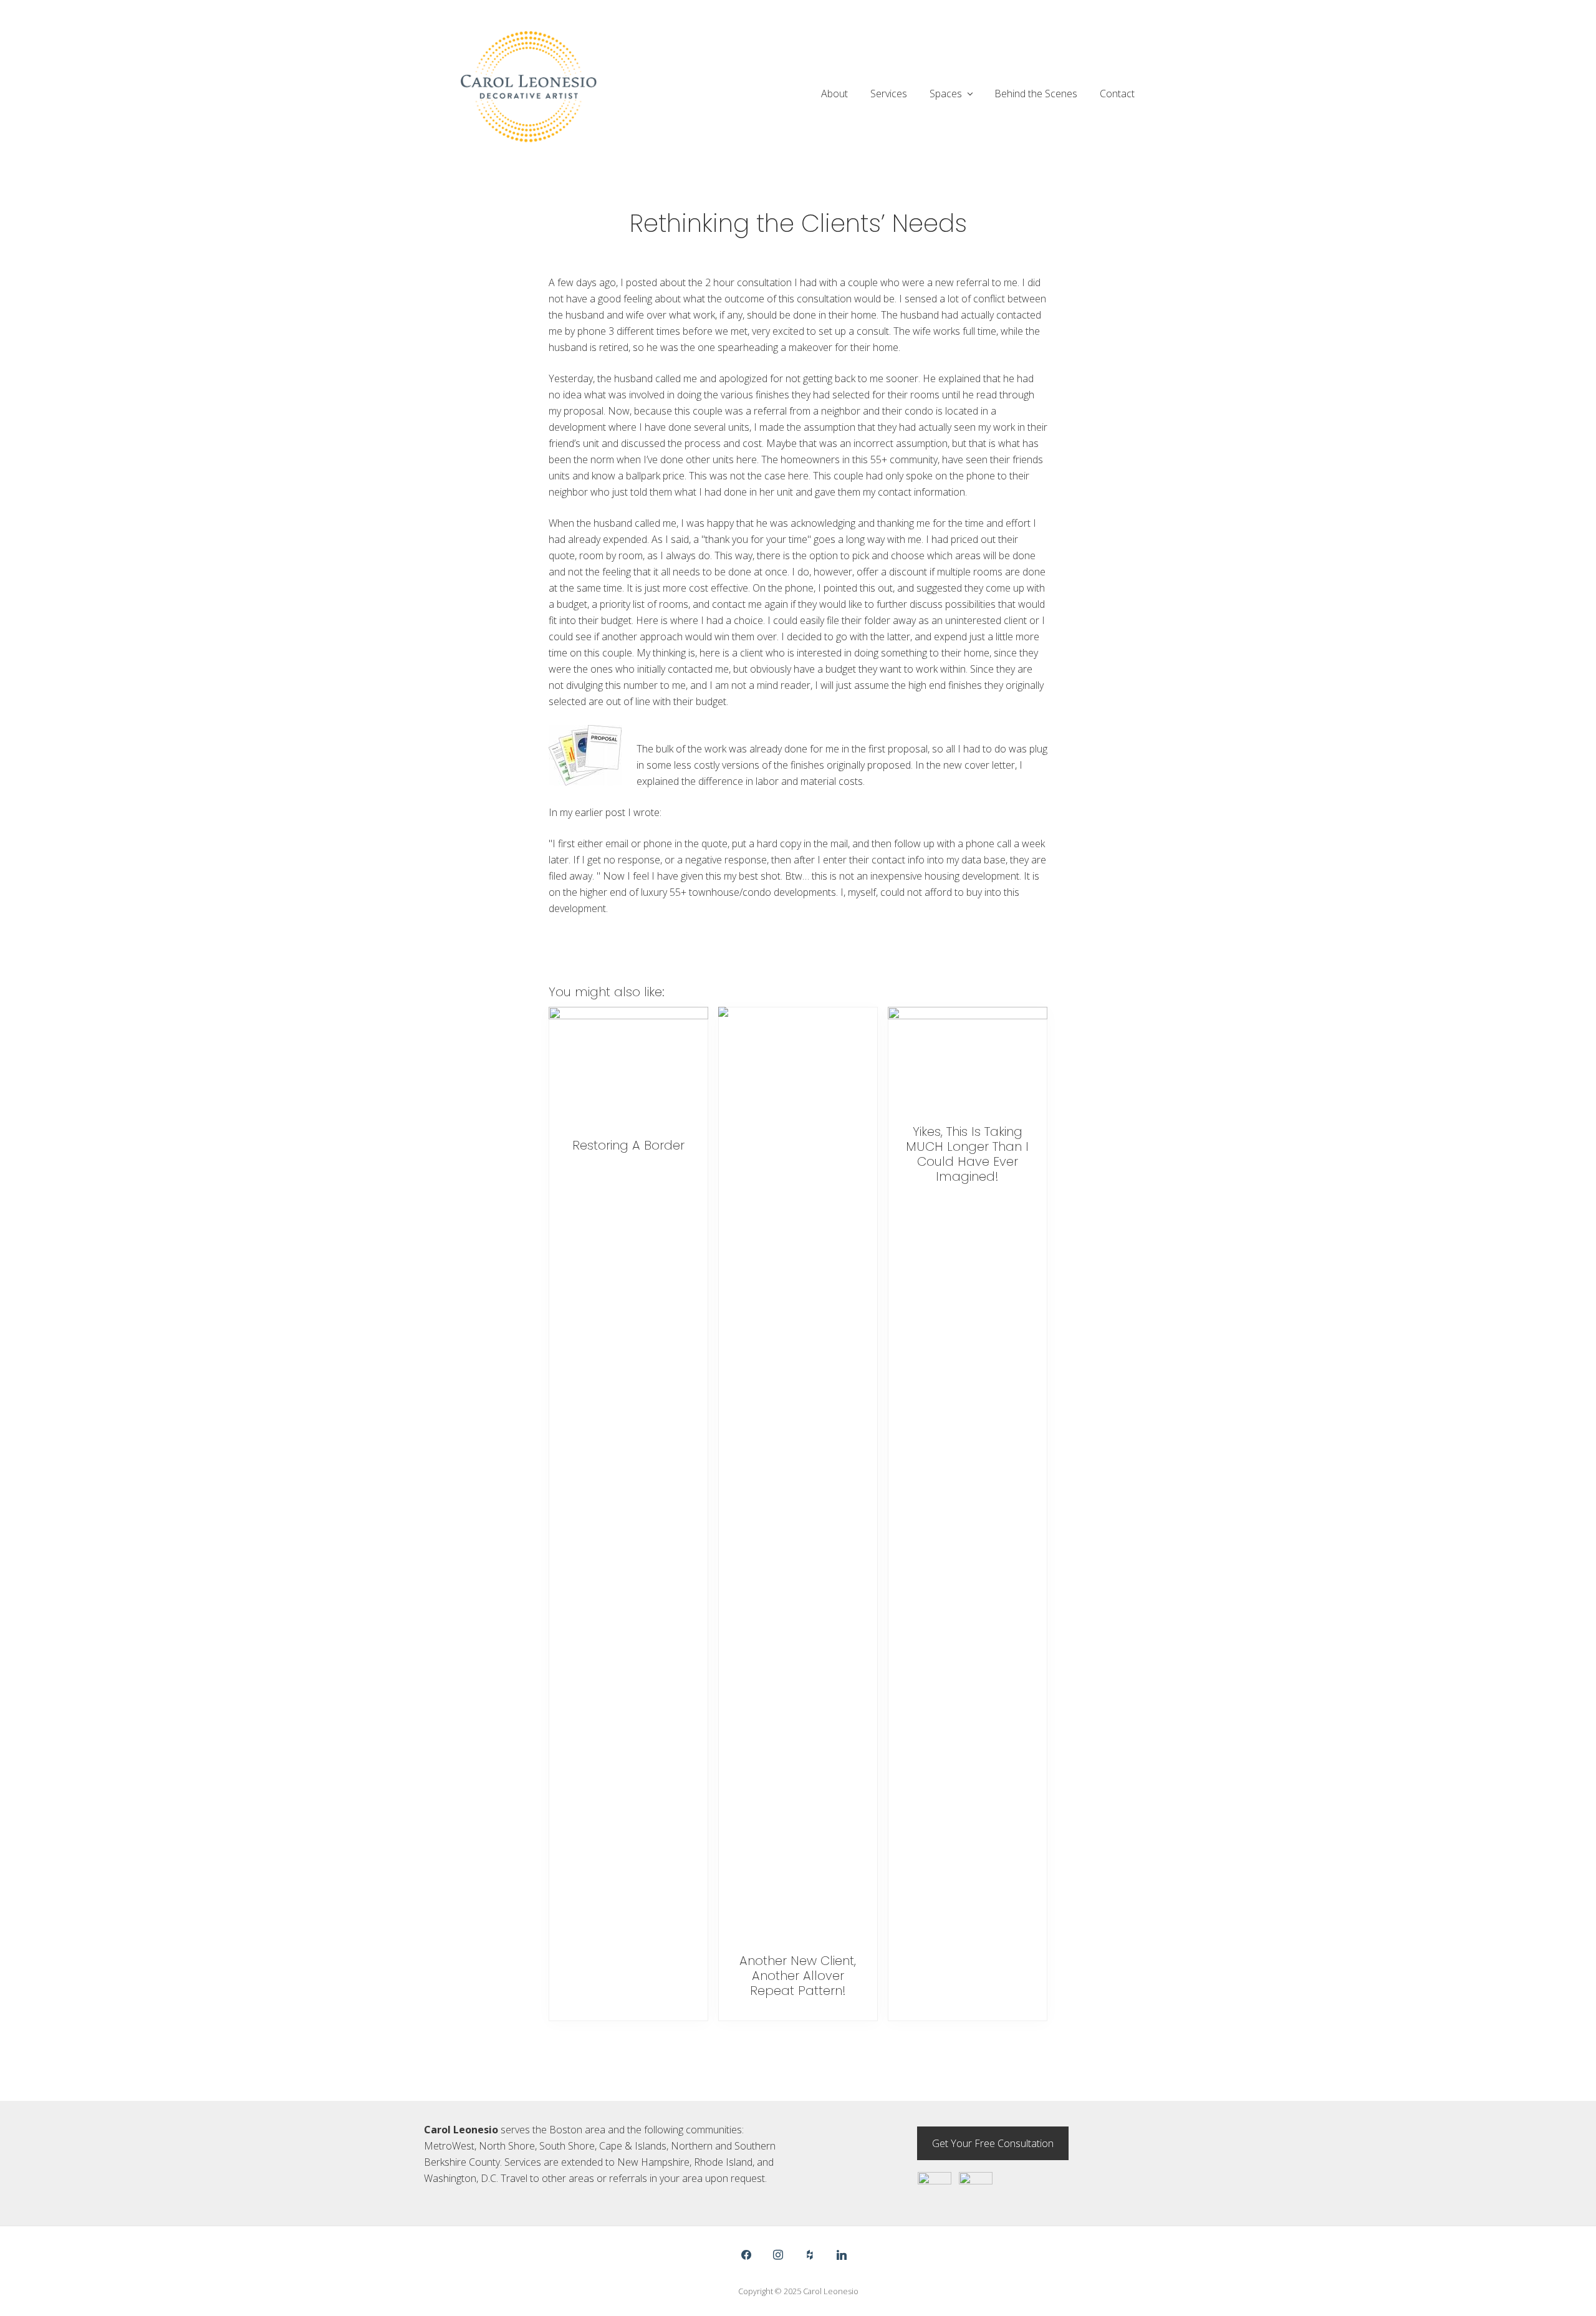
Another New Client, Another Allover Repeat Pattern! (798, 1976)
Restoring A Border (628, 1145)
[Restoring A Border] (628, 1067)
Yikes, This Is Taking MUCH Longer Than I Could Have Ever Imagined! (967, 1154)
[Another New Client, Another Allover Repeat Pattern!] (798, 1474)
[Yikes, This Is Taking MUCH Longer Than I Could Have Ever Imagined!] (968, 1060)
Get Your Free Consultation (993, 2143)
